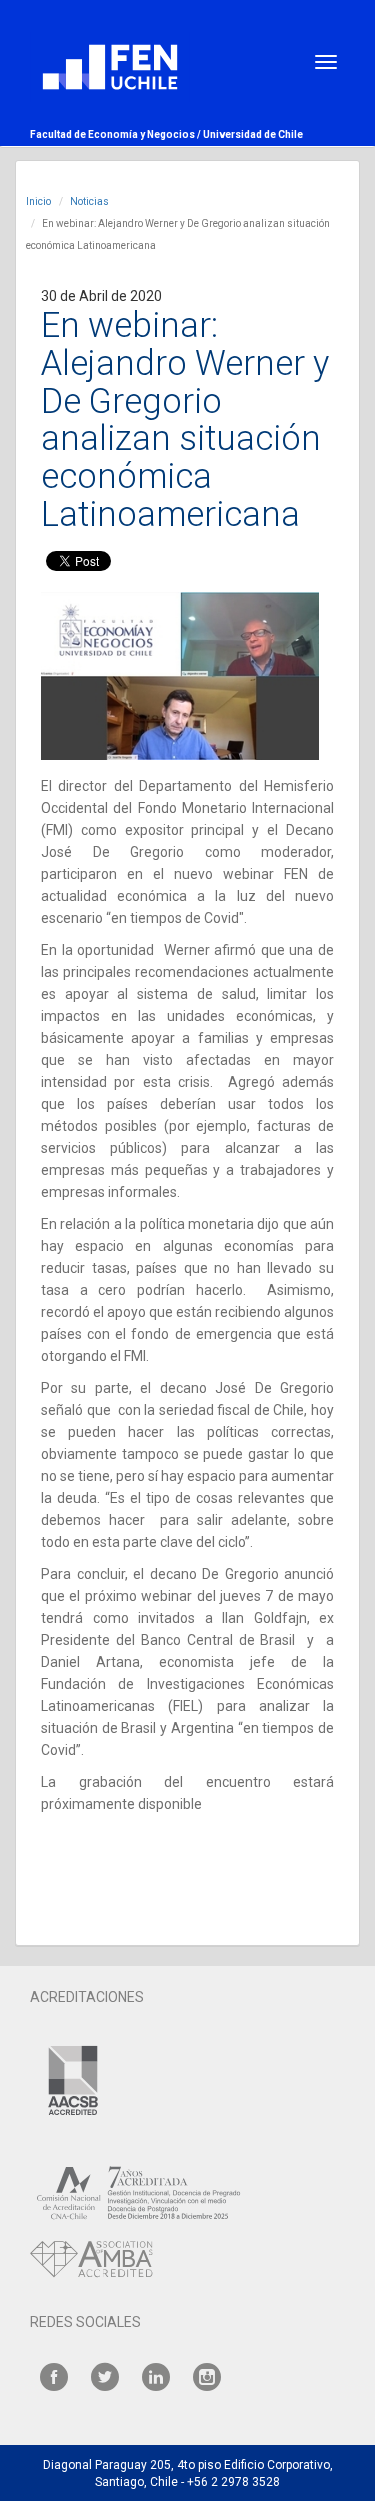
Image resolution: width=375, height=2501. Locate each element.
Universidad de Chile (253, 134)
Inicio (38, 201)
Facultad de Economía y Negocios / (116, 134)
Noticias (89, 201)
